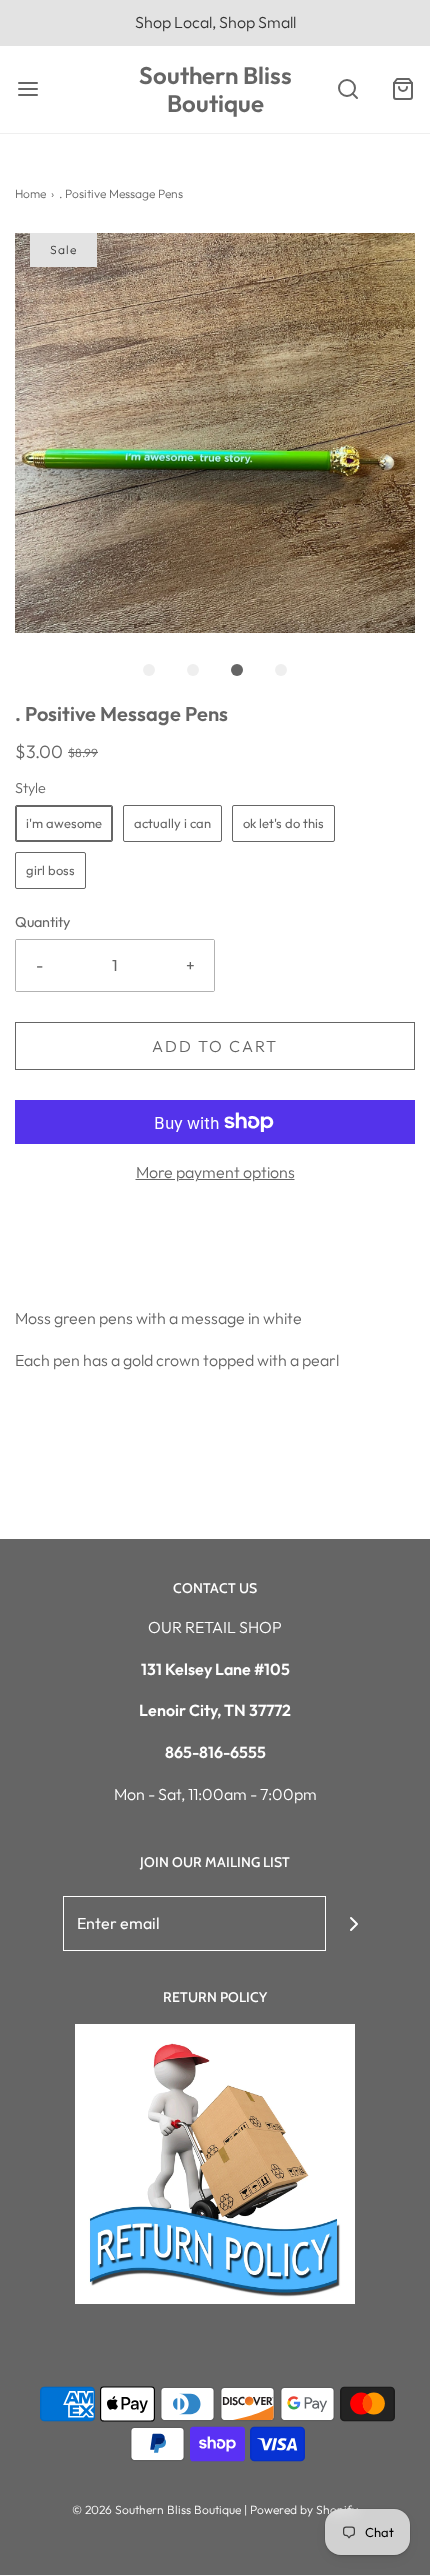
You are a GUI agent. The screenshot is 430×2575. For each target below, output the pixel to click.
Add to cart (215, 1046)
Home (30, 193)
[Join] (353, 1923)
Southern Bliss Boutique (215, 90)
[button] (215, 433)
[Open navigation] (27, 89)
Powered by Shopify (304, 2509)
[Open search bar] (347, 89)
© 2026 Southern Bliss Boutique (158, 2509)
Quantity (42, 922)
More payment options (215, 1172)
